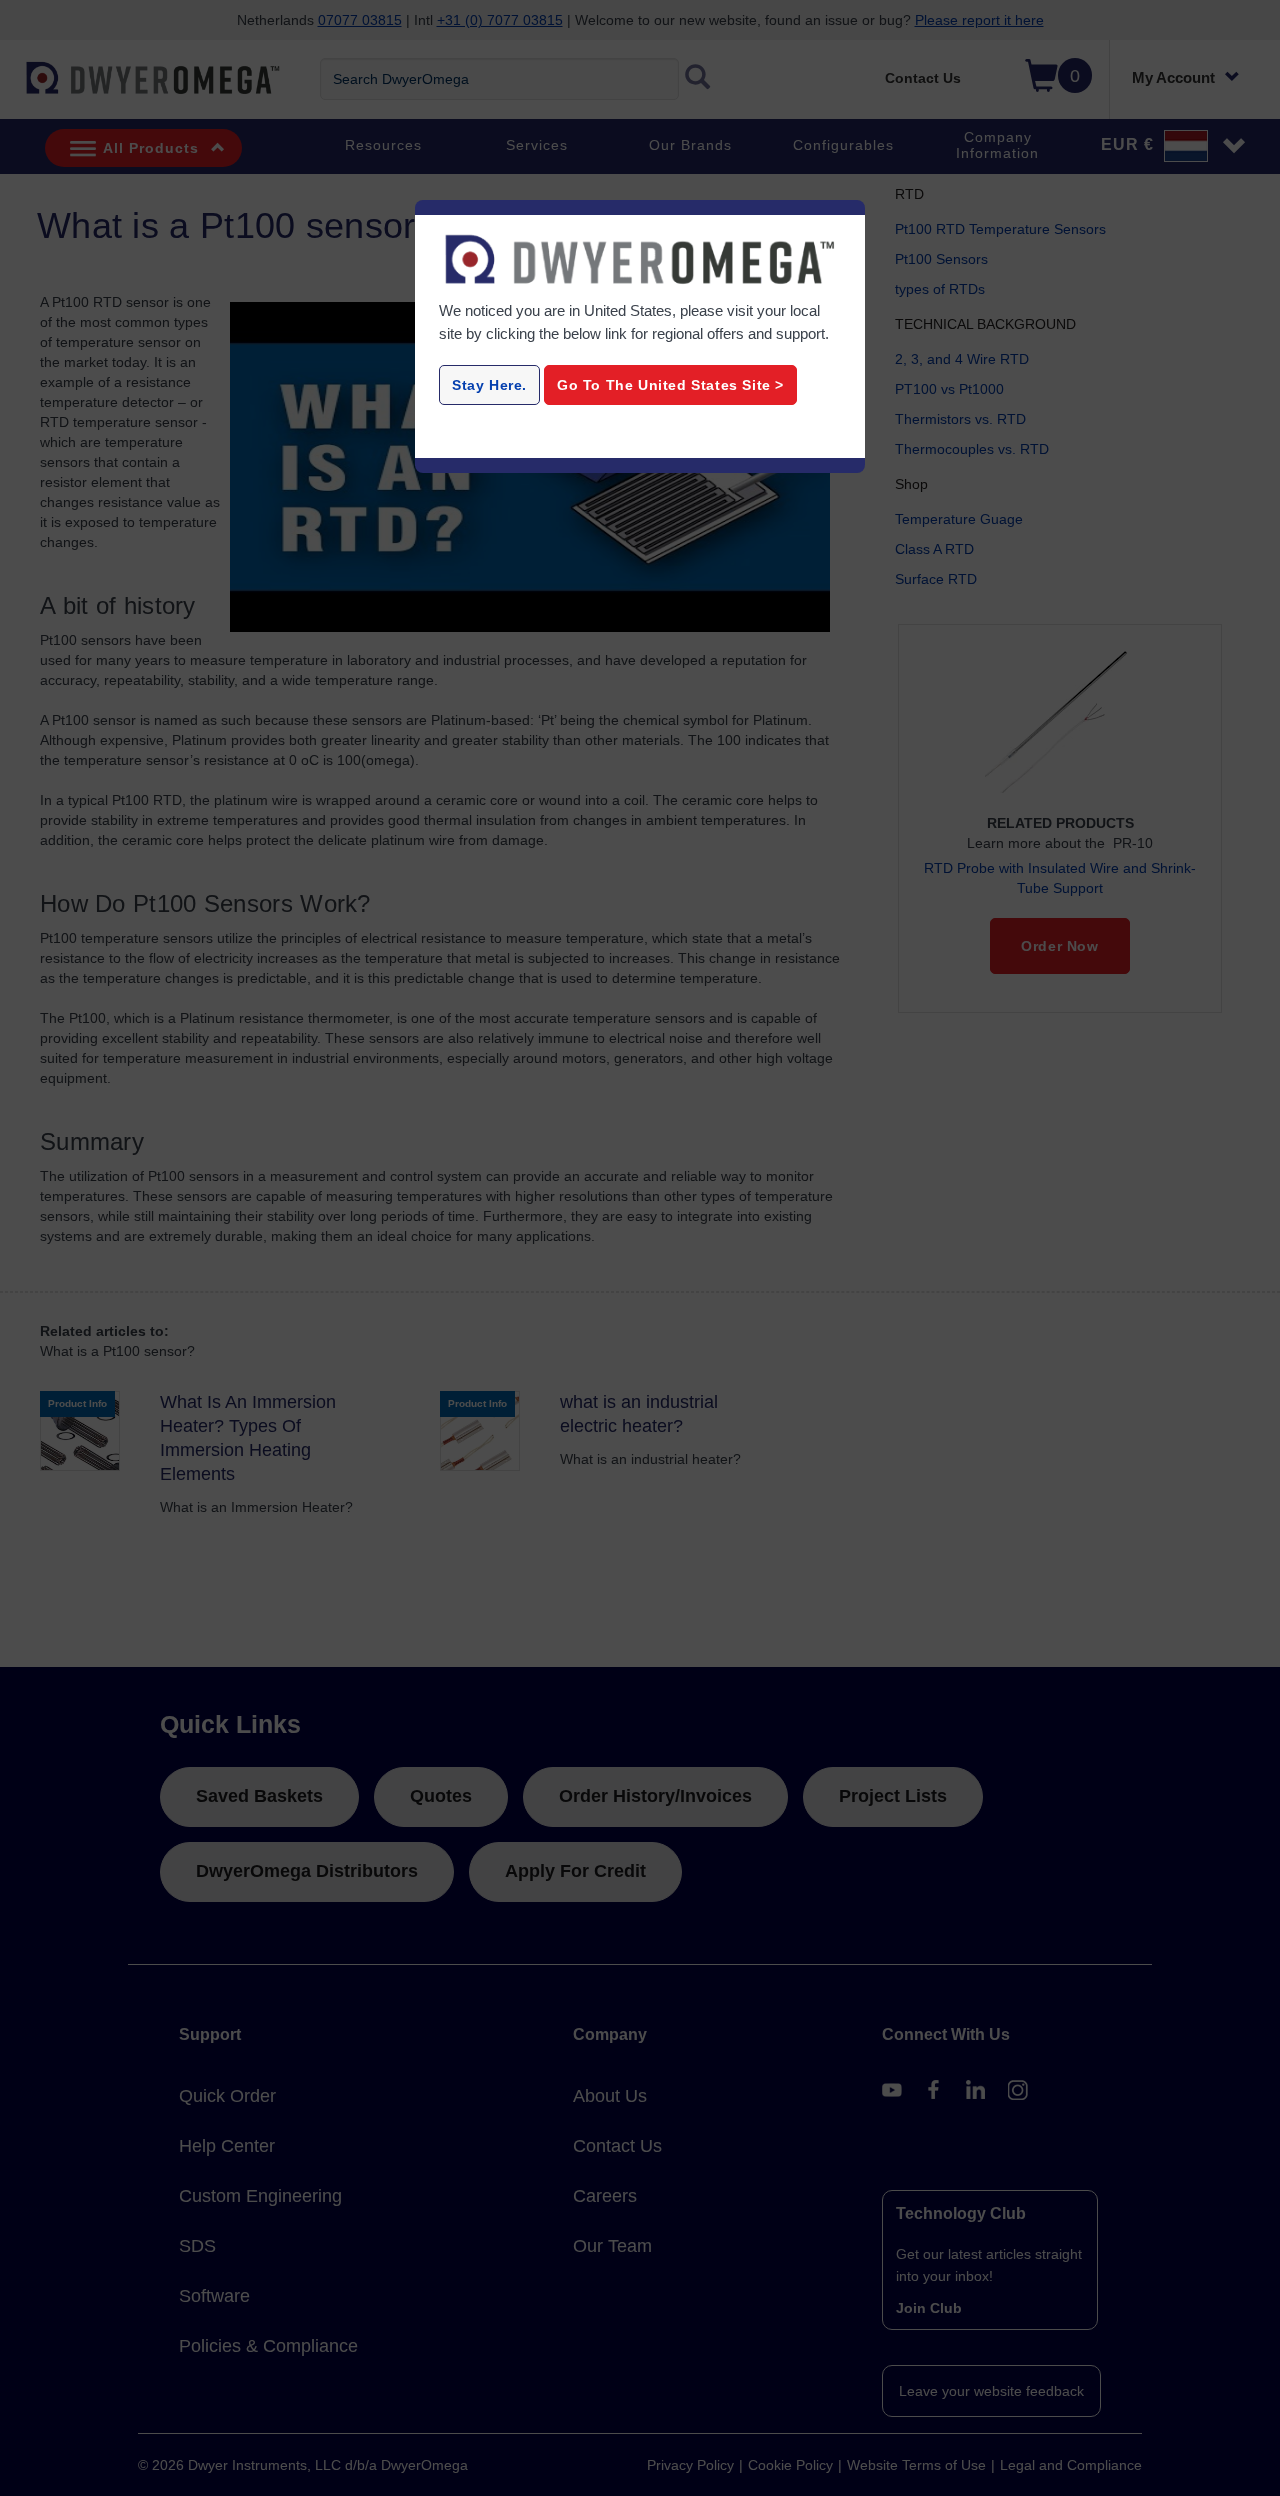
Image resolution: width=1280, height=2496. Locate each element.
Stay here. (489, 385)
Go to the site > (670, 385)
